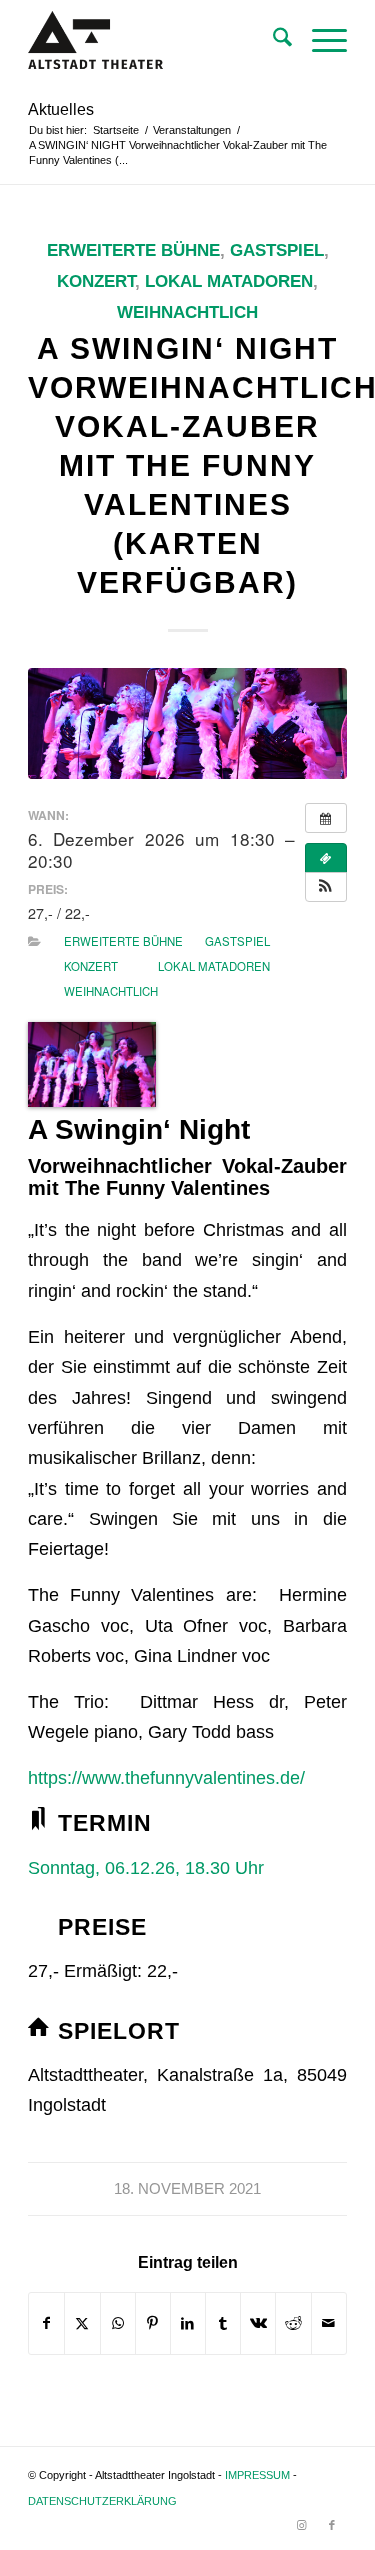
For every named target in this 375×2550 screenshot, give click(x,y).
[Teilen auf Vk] (258, 2323)
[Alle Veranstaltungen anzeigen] (326, 818)
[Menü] (319, 41)
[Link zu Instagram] (302, 2525)
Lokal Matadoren (229, 281)
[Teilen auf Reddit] (293, 2323)
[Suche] (272, 41)
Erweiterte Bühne (133, 250)
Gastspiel (277, 250)
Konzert (96, 281)
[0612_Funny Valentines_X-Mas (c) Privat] (187, 723)
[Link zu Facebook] (332, 2525)
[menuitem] (272, 41)
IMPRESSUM (257, 2475)
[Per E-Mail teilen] (329, 2323)
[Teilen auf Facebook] (46, 2323)
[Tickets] (326, 858)
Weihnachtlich (187, 312)
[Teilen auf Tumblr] (223, 2323)
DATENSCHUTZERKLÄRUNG (102, 2501)
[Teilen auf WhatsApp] (118, 2323)
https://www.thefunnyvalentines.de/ (169, 1777)
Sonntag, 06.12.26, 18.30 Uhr (146, 1867)
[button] (326, 887)
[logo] (155, 41)
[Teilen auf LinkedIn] (188, 2323)
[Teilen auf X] (82, 2323)
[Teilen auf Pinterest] (153, 2323)
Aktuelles (61, 109)
